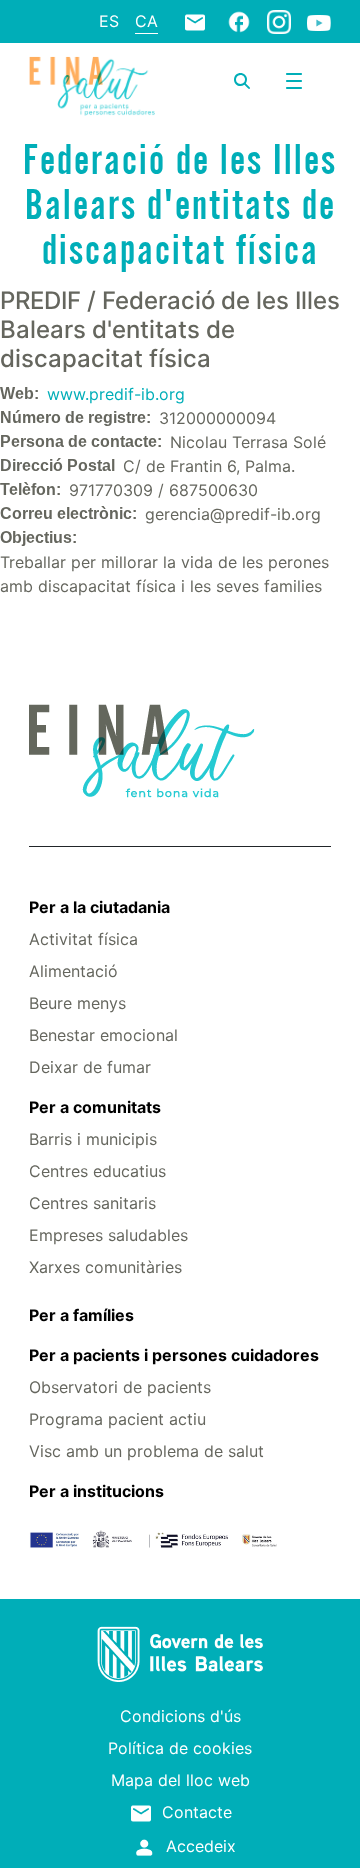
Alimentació (73, 971)
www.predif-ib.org (116, 394)
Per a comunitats (95, 1107)
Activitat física (83, 939)
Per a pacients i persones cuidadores (174, 1355)
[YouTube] (319, 22)
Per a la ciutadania (99, 907)
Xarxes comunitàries (105, 1267)
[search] (242, 81)
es (109, 21)
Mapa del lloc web (180, 1780)
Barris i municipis (93, 1139)
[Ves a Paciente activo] (92, 86)
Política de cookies (180, 1748)
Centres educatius (97, 1171)
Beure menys (77, 1003)
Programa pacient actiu (117, 1419)
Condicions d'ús (180, 1716)
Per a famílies (81, 1315)
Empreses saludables (108, 1235)
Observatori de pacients (120, 1387)
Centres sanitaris (92, 1203)
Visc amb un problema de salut (146, 1451)
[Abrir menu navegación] (294, 81)
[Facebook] (239, 21)
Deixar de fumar (90, 1067)
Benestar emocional (103, 1035)
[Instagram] (279, 21)
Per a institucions (96, 1491)
